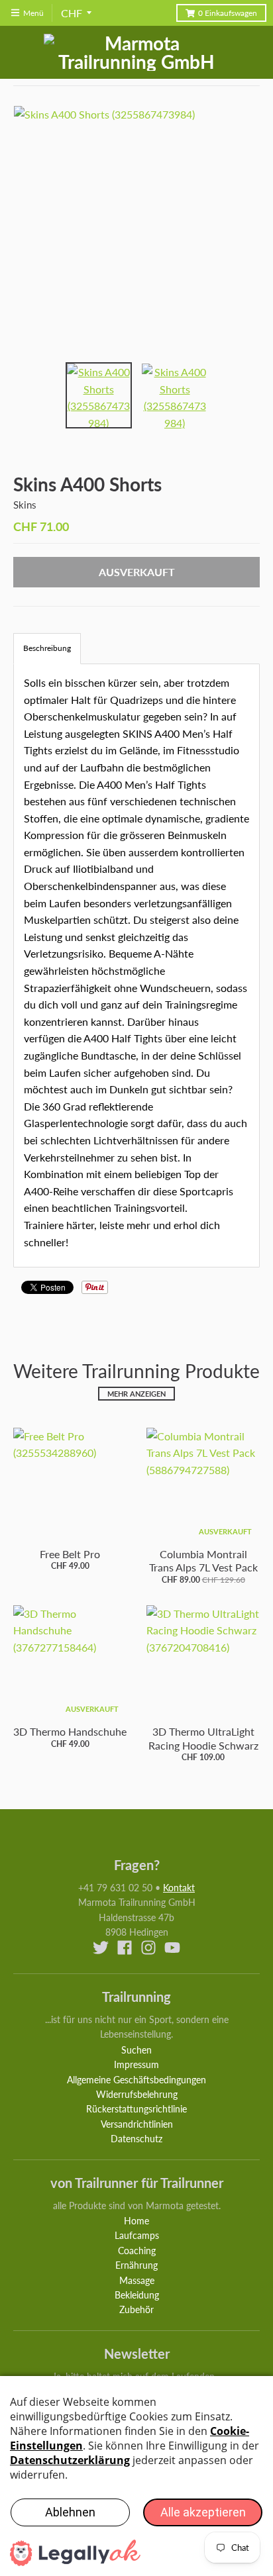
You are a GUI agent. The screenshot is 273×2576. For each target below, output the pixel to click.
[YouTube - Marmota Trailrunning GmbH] (172, 1948)
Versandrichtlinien (137, 2124)
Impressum (136, 2064)
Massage (137, 2280)
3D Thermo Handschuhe (70, 1731)
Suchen (136, 2050)
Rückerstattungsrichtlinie (136, 2109)
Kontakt (179, 1888)
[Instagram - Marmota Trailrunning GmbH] (148, 1948)
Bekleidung (137, 2295)
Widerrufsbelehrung (137, 2094)
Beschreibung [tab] (47, 648)
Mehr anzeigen (136, 1394)
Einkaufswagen (228, 13)
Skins (25, 505)
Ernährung (136, 2265)
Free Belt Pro (70, 1554)
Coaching (137, 2251)
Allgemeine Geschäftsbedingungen (136, 2080)
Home (136, 2221)
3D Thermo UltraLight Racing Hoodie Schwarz (203, 1738)
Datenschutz (136, 2139)
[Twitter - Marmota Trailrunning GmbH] (101, 1948)
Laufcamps (137, 2235)
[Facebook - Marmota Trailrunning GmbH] (125, 1948)
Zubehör (136, 2309)
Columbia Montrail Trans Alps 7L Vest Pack (203, 1561)
